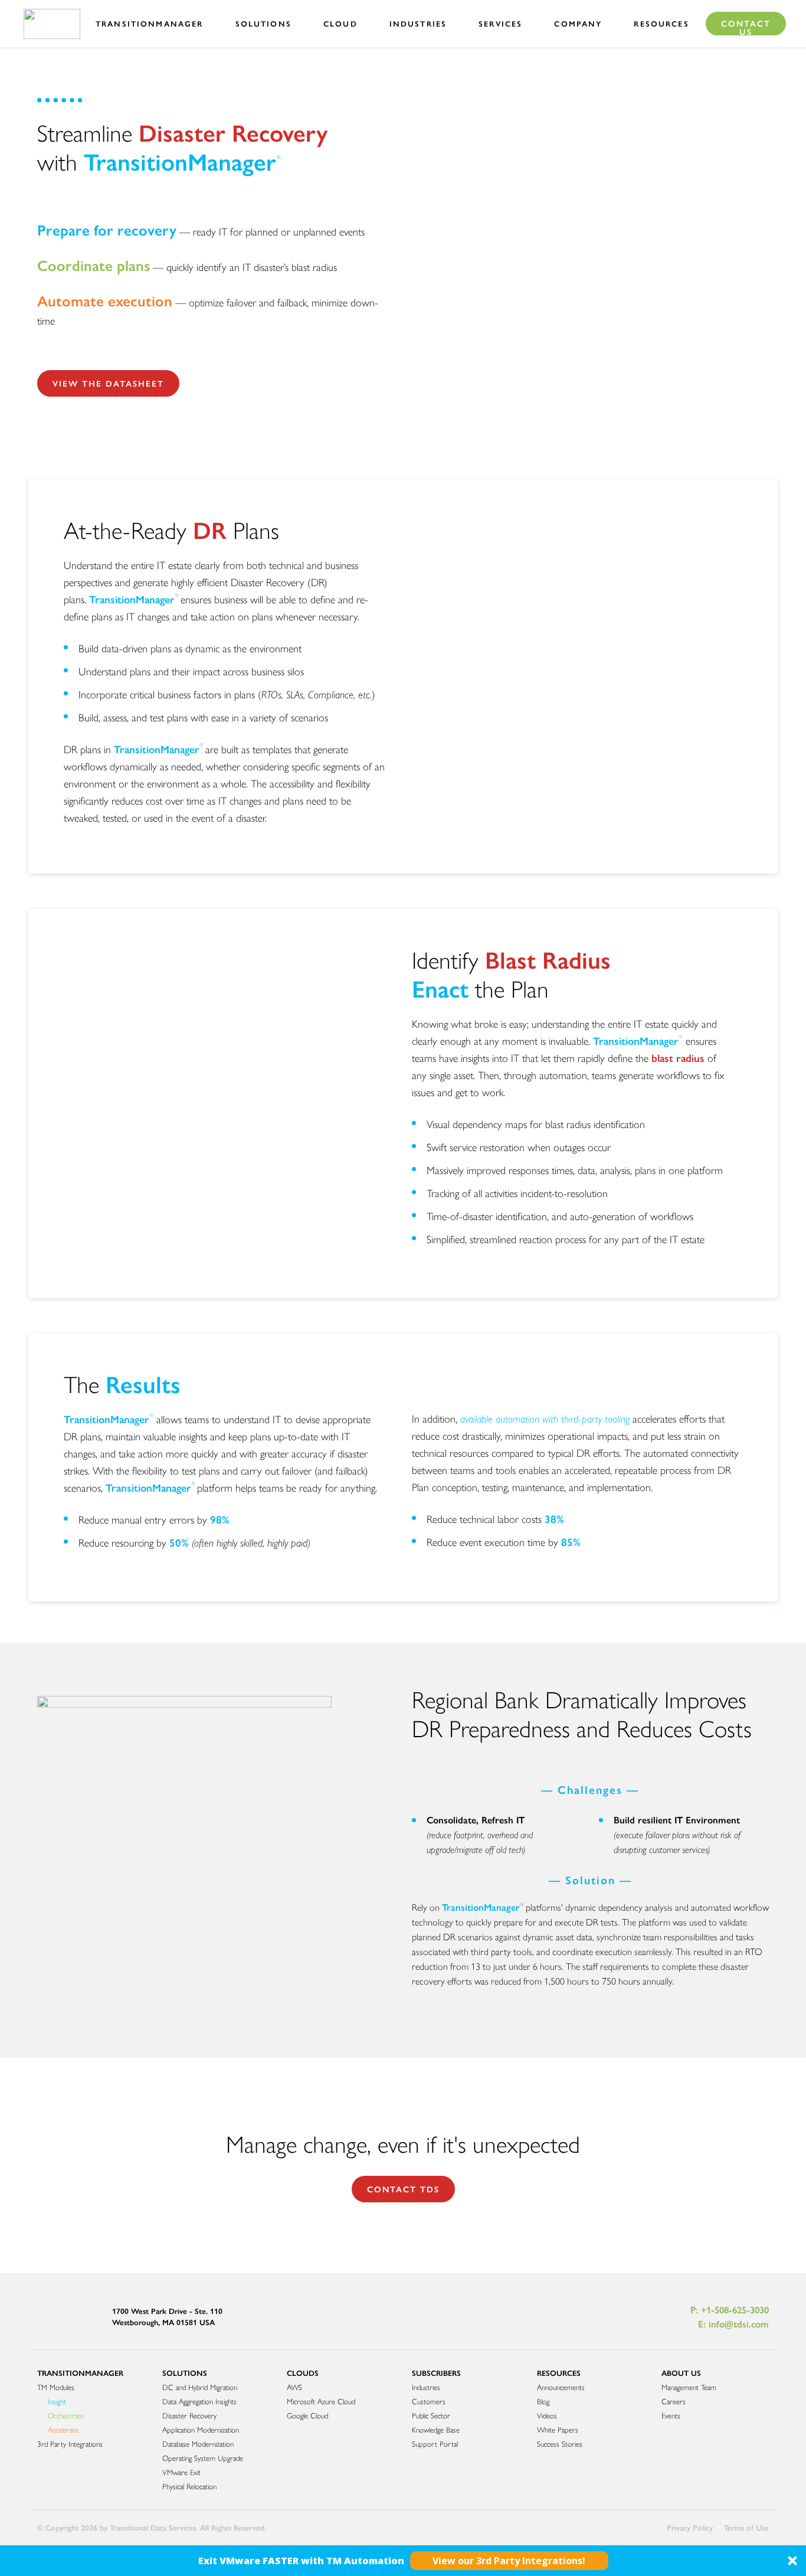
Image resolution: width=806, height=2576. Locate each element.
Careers (674, 2401)
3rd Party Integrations (70, 2443)
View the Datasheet (108, 383)
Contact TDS (403, 2189)
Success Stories (560, 2443)
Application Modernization (201, 2429)
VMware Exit (181, 2472)
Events (671, 2415)
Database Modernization (198, 2443)
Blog (543, 2401)
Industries (426, 2387)
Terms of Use (746, 2527)
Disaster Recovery (189, 2415)
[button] (403, 2561)
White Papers (558, 2429)
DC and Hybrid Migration (200, 2387)
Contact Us (746, 26)
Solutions (185, 2373)
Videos (547, 2415)
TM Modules (56, 2387)
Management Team (689, 2387)
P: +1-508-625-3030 (730, 2309)
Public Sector (431, 2415)
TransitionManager (80, 2373)
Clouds (303, 2373)
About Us (681, 2373)
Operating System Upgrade (203, 2458)
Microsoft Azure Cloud (321, 2401)
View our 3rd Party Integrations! (509, 2561)
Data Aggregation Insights (199, 2401)
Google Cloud (307, 2415)
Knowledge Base (436, 2429)
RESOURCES (559, 2373)
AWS (294, 2387)
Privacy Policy (690, 2527)
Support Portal (435, 2443)
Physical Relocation (189, 2486)
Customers (429, 2401)
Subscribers (436, 2373)
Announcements (561, 2387)
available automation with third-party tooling (545, 1418)
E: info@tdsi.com (733, 2324)
